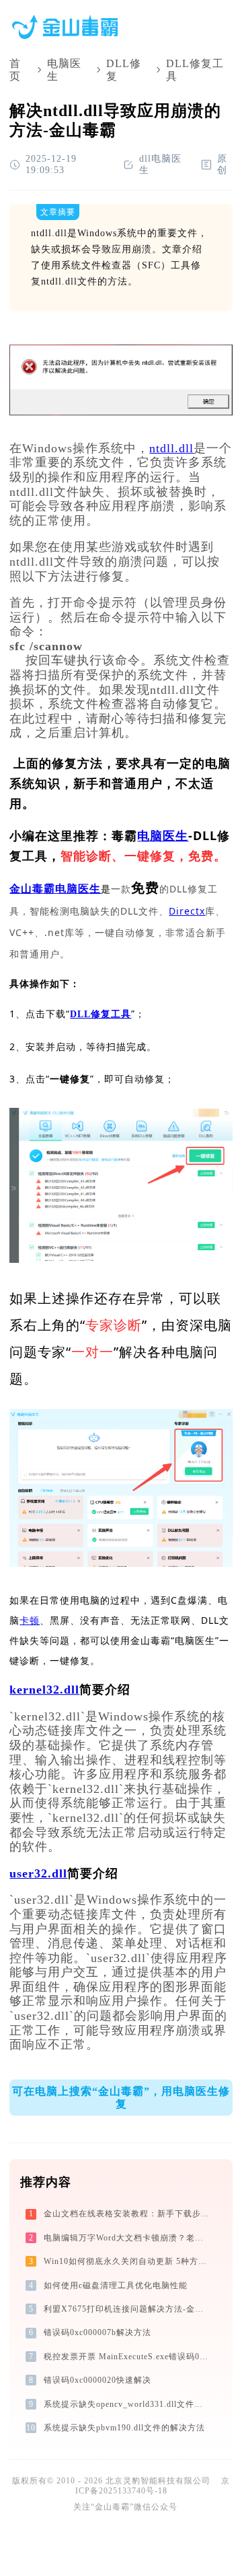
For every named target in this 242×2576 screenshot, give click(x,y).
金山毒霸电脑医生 (55, 889)
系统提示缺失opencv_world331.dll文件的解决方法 (127, 2404)
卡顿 (30, 1620)
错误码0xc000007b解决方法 (97, 2332)
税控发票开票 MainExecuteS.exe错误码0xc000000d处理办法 (127, 2357)
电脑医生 (64, 70)
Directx (187, 911)
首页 (15, 70)
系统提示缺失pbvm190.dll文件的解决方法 (124, 2428)
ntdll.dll (171, 448)
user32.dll (38, 1873)
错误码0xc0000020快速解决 (97, 2380)
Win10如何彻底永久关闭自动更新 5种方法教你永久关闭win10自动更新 (127, 2261)
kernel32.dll (44, 1690)
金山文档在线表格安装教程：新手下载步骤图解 (127, 2214)
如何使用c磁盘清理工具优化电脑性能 (116, 2285)
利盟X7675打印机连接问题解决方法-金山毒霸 (127, 2309)
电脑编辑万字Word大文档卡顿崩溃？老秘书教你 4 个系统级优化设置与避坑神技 (127, 2238)
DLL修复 (124, 70)
